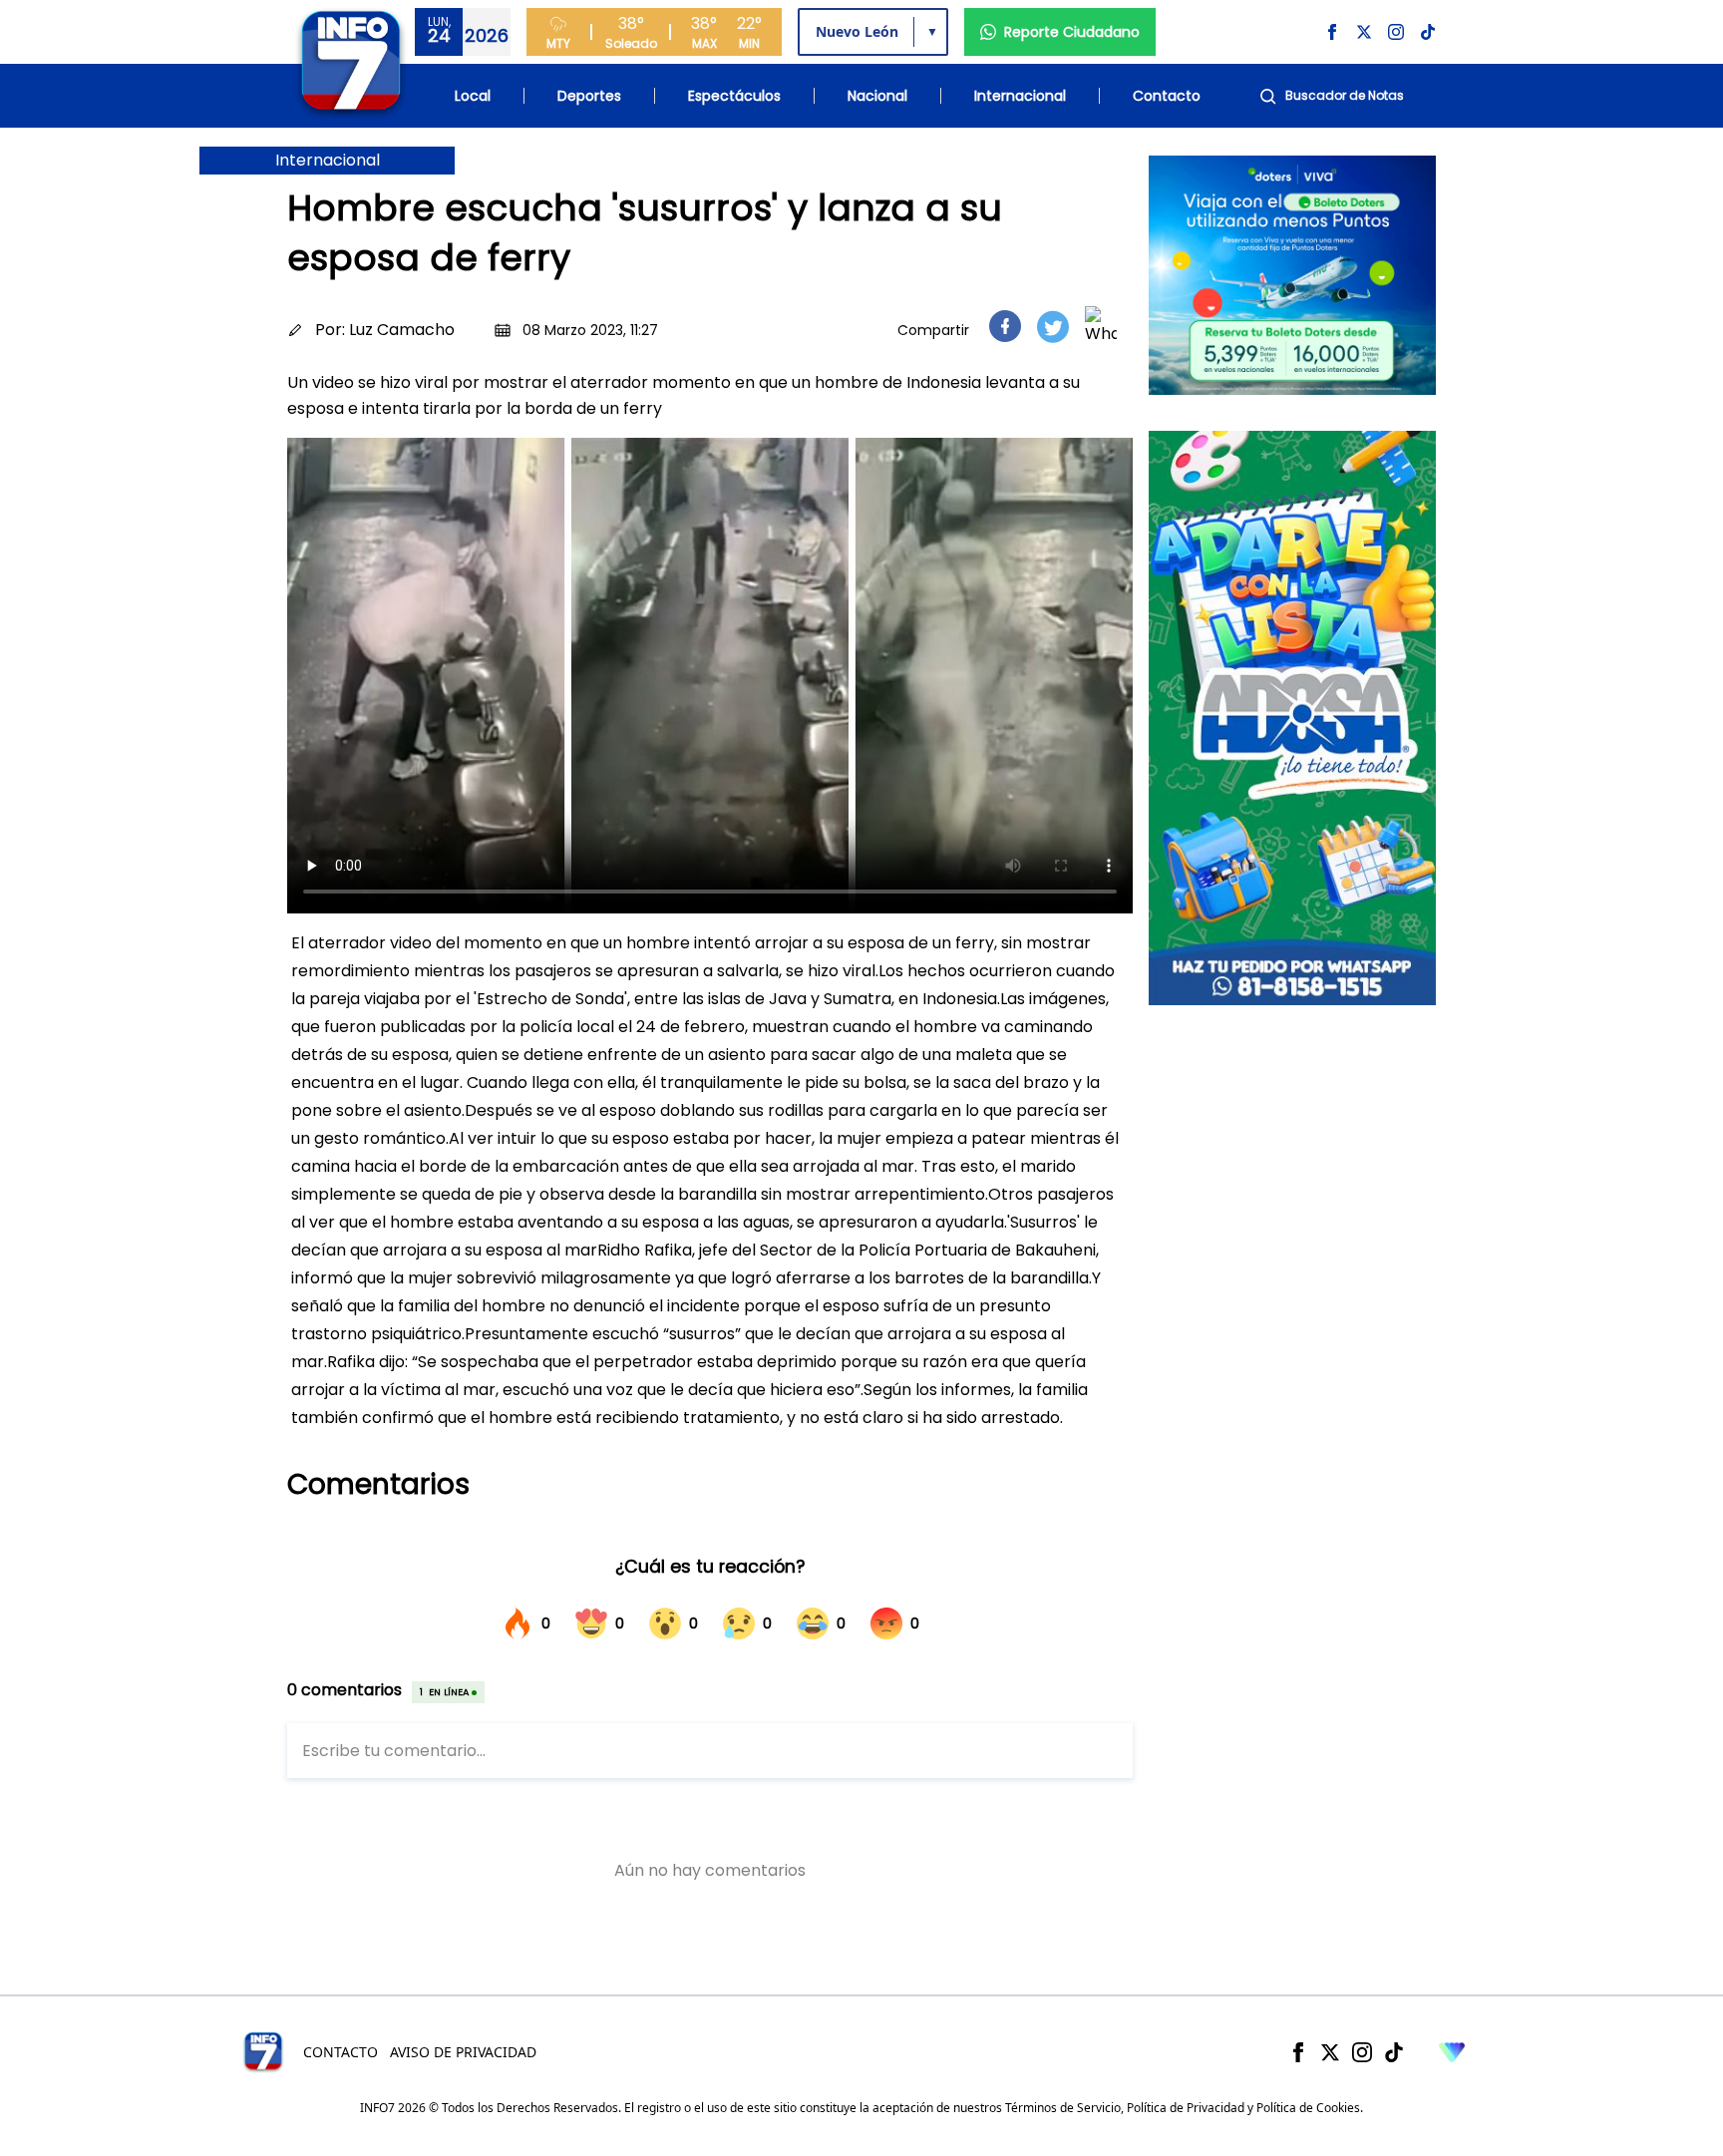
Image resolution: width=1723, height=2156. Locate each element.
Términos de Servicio (1063, 2108)
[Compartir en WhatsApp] (1101, 326)
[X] (1330, 2052)
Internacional (1020, 96)
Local (473, 96)
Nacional (877, 96)
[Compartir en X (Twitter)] (1053, 327)
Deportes (589, 96)
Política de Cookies (1308, 2108)
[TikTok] (1394, 2052)
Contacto (1167, 96)
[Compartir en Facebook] (1005, 326)
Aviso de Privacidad (463, 2052)
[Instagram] (1362, 2052)
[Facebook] (1298, 2052)
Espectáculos (734, 96)
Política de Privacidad (1186, 2108)
